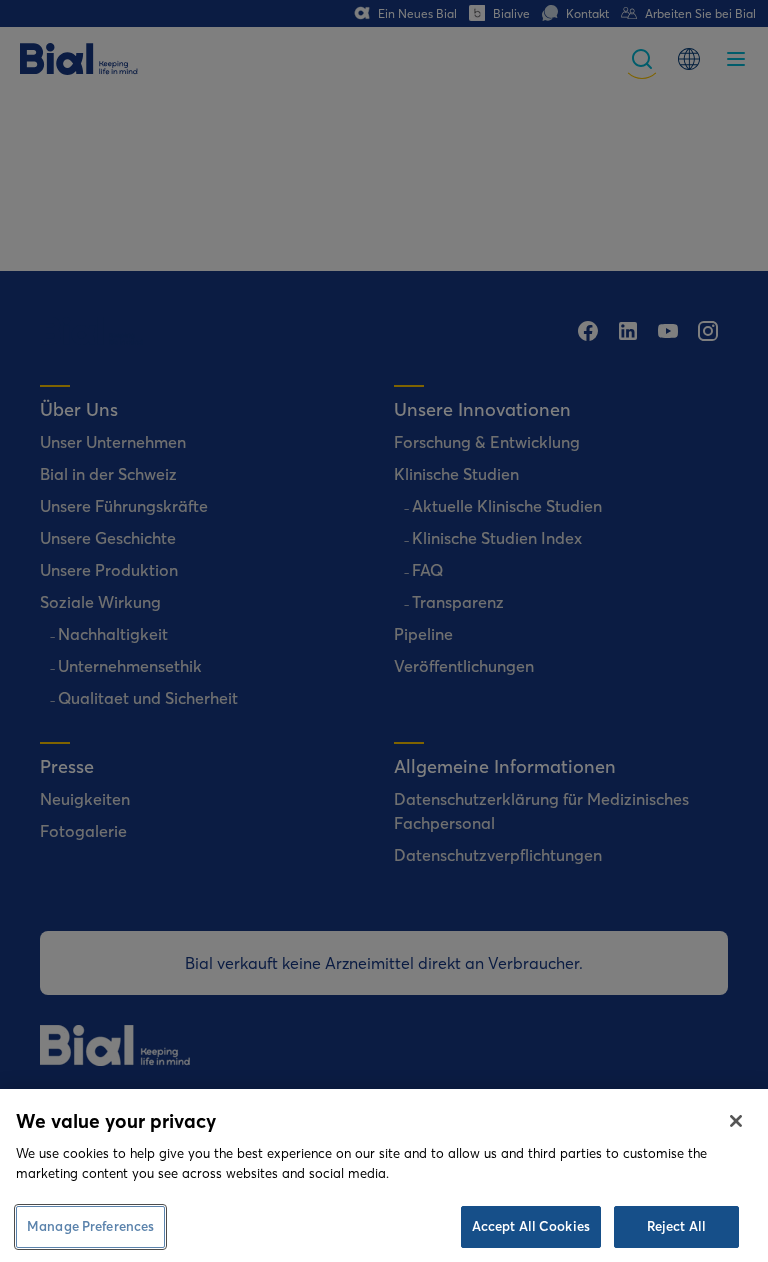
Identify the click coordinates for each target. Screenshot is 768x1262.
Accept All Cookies (531, 1226)
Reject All (676, 1226)
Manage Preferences (90, 1226)
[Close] (736, 1121)
